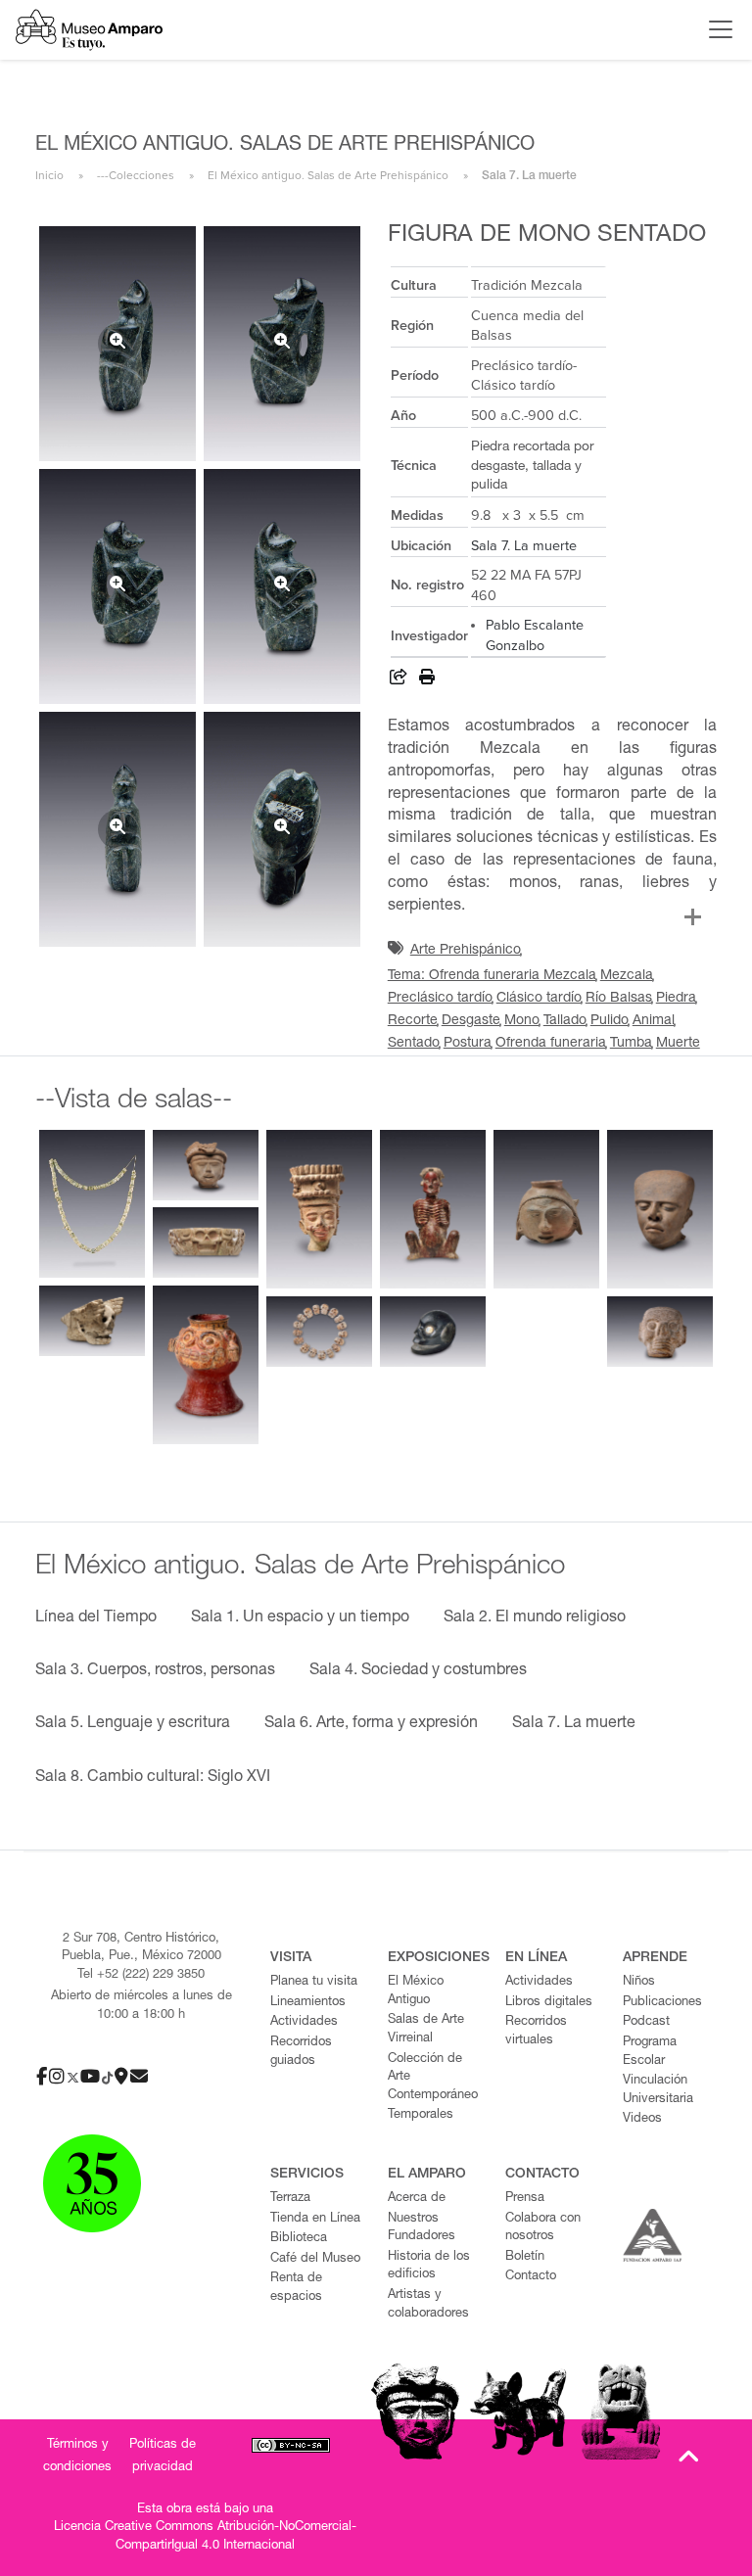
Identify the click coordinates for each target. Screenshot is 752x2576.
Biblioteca (299, 2239)
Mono (522, 1021)
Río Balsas (619, 999)
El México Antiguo (416, 1991)
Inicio (49, 175)
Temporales (421, 2115)
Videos (642, 2119)
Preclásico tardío (440, 999)
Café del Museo (315, 2259)
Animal (654, 1021)
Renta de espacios (296, 2288)
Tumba (631, 1044)
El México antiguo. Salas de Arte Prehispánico (328, 175)
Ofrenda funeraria (551, 1044)
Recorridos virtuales (536, 2032)
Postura (468, 1044)
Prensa (525, 2199)
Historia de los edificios (429, 2267)
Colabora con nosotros (543, 2228)
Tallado (565, 1021)
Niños (639, 1982)
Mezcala (627, 976)
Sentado (414, 1044)
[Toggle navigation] (716, 29)
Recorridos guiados (301, 2052)
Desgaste (471, 1021)
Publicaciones (662, 2003)
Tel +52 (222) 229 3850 (141, 1975)
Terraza (290, 2199)
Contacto (531, 2277)
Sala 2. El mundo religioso (535, 1618)
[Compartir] (399, 680)
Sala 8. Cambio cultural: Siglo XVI (153, 1778)
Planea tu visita (314, 1982)
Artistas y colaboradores (428, 2305)
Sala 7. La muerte (524, 546)
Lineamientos (308, 2003)
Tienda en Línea (315, 2219)
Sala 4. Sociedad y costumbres (418, 1671)
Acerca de (417, 2199)
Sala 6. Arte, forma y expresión (371, 1724)
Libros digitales (549, 2003)
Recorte (413, 1021)
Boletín (525, 2257)
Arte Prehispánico (466, 951)
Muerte (678, 1044)
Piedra (676, 999)
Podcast (646, 2022)
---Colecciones (136, 175)
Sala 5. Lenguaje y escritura (133, 1724)
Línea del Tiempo (96, 1618)
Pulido (610, 1021)
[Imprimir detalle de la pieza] (427, 680)
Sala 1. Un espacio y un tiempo (300, 1618)
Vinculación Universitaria (658, 2090)
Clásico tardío (539, 999)
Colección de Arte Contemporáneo (433, 2078)
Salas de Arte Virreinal (426, 2030)
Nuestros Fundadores (422, 2228)
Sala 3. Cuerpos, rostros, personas (155, 1671)
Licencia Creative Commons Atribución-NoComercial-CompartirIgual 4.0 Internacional (205, 2537)
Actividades (304, 2022)
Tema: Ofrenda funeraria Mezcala (492, 976)
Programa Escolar (650, 2052)
